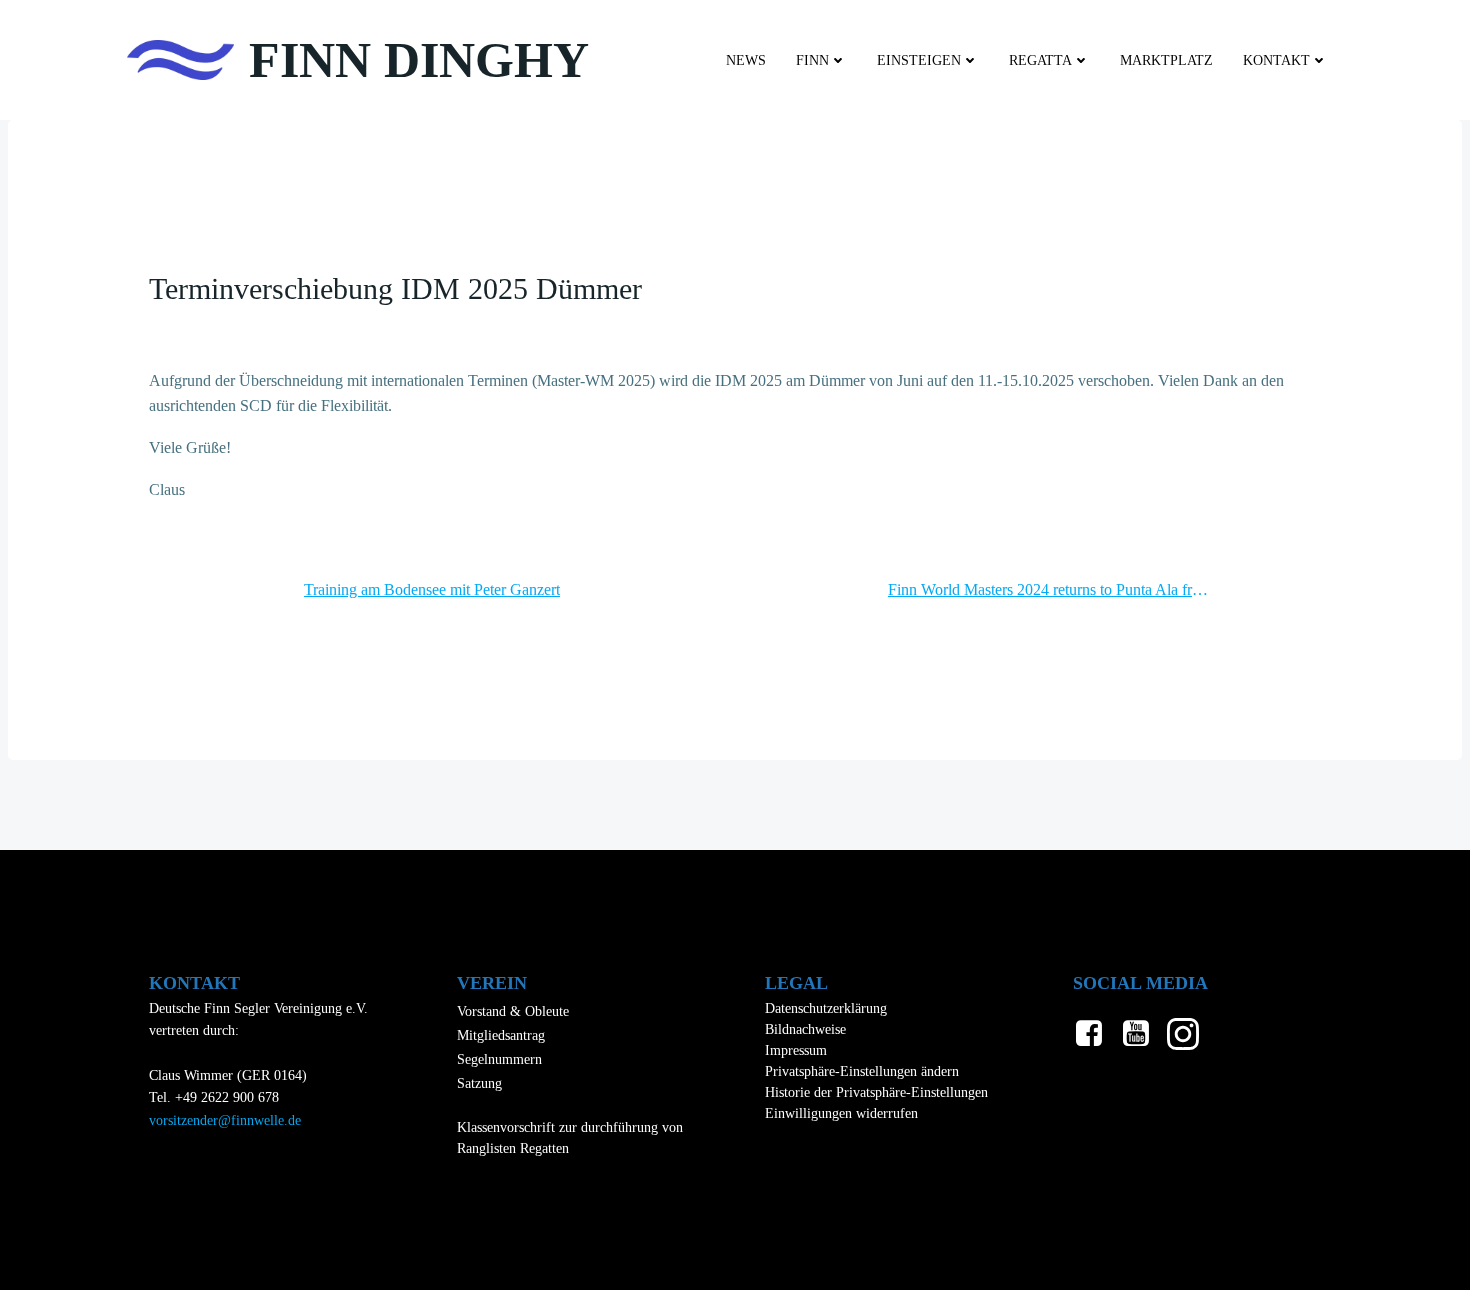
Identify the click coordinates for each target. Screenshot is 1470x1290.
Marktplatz (1166, 60)
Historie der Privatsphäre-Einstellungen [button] (876, 1092)
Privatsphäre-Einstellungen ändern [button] (862, 1071)
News (746, 60)
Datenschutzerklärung (826, 1008)
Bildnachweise (805, 1029)
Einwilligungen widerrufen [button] (841, 1113)
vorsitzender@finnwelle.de (225, 1120)
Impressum (796, 1050)
